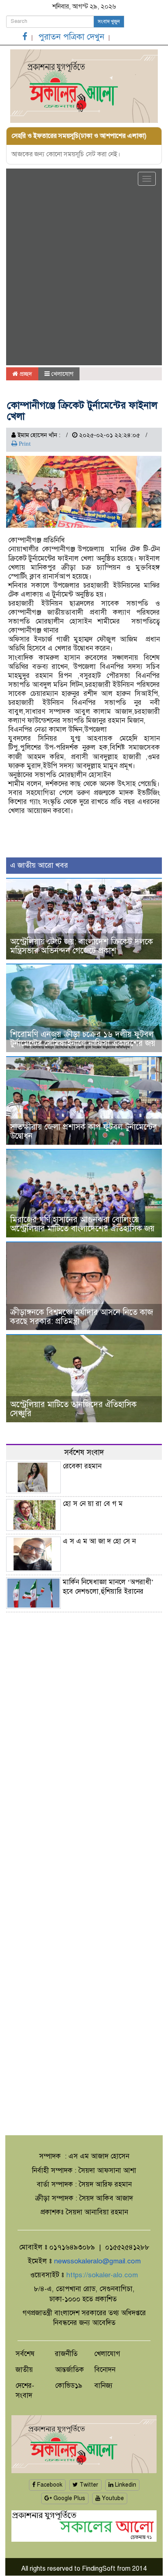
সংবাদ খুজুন (109, 22)
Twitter (88, 2485)
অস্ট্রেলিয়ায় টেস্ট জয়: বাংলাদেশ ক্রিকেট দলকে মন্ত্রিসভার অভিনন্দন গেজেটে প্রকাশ (82, 946)
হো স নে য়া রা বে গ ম (93, 1504)
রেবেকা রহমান (82, 1466)
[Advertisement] (84, 277)
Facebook (49, 2485)
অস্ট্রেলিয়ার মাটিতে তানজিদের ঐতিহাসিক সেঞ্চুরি (73, 1409)
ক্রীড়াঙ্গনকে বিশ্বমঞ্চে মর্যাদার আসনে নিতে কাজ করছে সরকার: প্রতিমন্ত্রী (82, 1317)
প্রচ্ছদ (25, 374)
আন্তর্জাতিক (70, 2370)
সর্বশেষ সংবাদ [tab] (84, 1452)
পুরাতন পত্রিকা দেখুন (71, 37)
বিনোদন (105, 2370)
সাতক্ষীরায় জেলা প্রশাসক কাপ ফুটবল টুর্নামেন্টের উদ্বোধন (84, 1131)
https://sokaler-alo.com (102, 2275)
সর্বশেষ (25, 2354)
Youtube (112, 2498)
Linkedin (125, 2485)
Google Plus (69, 2498)
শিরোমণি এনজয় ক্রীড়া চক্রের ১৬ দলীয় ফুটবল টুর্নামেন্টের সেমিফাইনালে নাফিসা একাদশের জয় (83, 1039)
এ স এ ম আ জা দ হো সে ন (99, 1541)
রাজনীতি (66, 2354)
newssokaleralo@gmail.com (97, 2261)
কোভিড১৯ (69, 2386)
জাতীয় (24, 2370)
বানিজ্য (103, 2386)
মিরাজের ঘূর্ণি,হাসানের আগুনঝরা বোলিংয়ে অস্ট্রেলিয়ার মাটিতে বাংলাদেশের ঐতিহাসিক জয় (82, 1224)
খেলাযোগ (62, 374)
